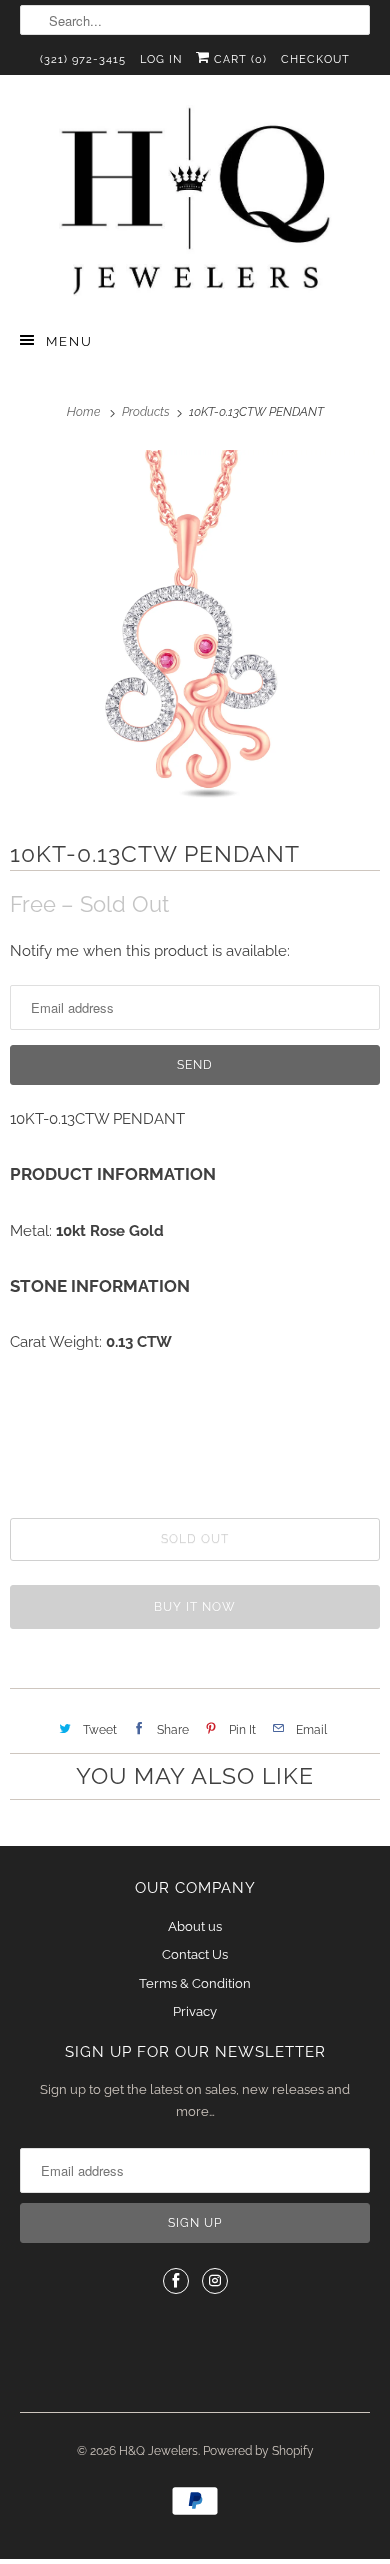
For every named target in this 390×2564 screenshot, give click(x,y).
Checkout (315, 59)
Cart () (238, 59)
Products (147, 412)
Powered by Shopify (258, 2451)
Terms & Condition (195, 1983)
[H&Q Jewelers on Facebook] (176, 2281)
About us (195, 1926)
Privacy (195, 2011)
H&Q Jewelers (158, 2451)
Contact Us (195, 1954)
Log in (161, 59)
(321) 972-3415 (83, 59)
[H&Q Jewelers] (195, 200)
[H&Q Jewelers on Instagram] (215, 2281)
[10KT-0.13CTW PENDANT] (195, 630)
